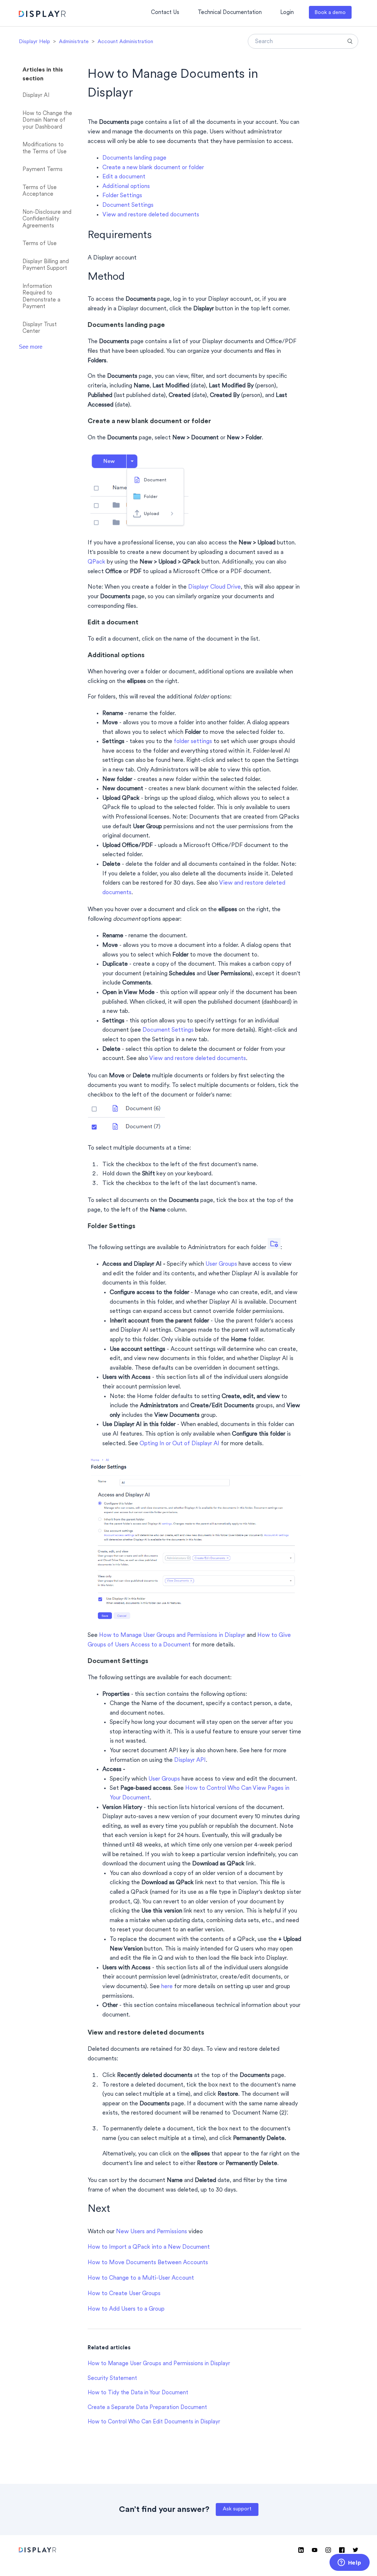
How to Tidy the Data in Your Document (138, 2393)
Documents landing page (134, 158)
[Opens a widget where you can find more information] (349, 2563)
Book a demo (330, 13)
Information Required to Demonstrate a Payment (41, 297)
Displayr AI (36, 96)
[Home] (42, 15)
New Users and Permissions (151, 2232)
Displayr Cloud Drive (214, 587)
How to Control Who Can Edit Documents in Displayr (154, 2422)
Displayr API (190, 1760)
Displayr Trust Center (40, 328)
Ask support (237, 2509)
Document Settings (128, 205)
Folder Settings (122, 196)
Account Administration (125, 42)
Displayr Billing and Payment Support (46, 265)
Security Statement (112, 2379)
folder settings (193, 742)
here (167, 1987)
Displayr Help (34, 42)
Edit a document (124, 177)
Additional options (126, 187)
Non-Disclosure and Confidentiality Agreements (47, 219)
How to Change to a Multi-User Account (141, 2278)
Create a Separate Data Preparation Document (147, 2408)
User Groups (221, 1264)
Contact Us (165, 13)
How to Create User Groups (124, 2294)
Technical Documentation (230, 13)
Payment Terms (43, 170)
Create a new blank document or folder (153, 168)
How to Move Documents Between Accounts (148, 2263)
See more (31, 347)
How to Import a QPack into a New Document (149, 2247)
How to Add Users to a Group (126, 2309)
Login (287, 13)
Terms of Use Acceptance (40, 191)
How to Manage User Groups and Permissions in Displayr (172, 1635)
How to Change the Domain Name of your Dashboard (47, 121)
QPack (97, 562)
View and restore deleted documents (151, 215)
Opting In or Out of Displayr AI (179, 1444)
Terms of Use (40, 244)
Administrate (74, 42)
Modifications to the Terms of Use (45, 149)
